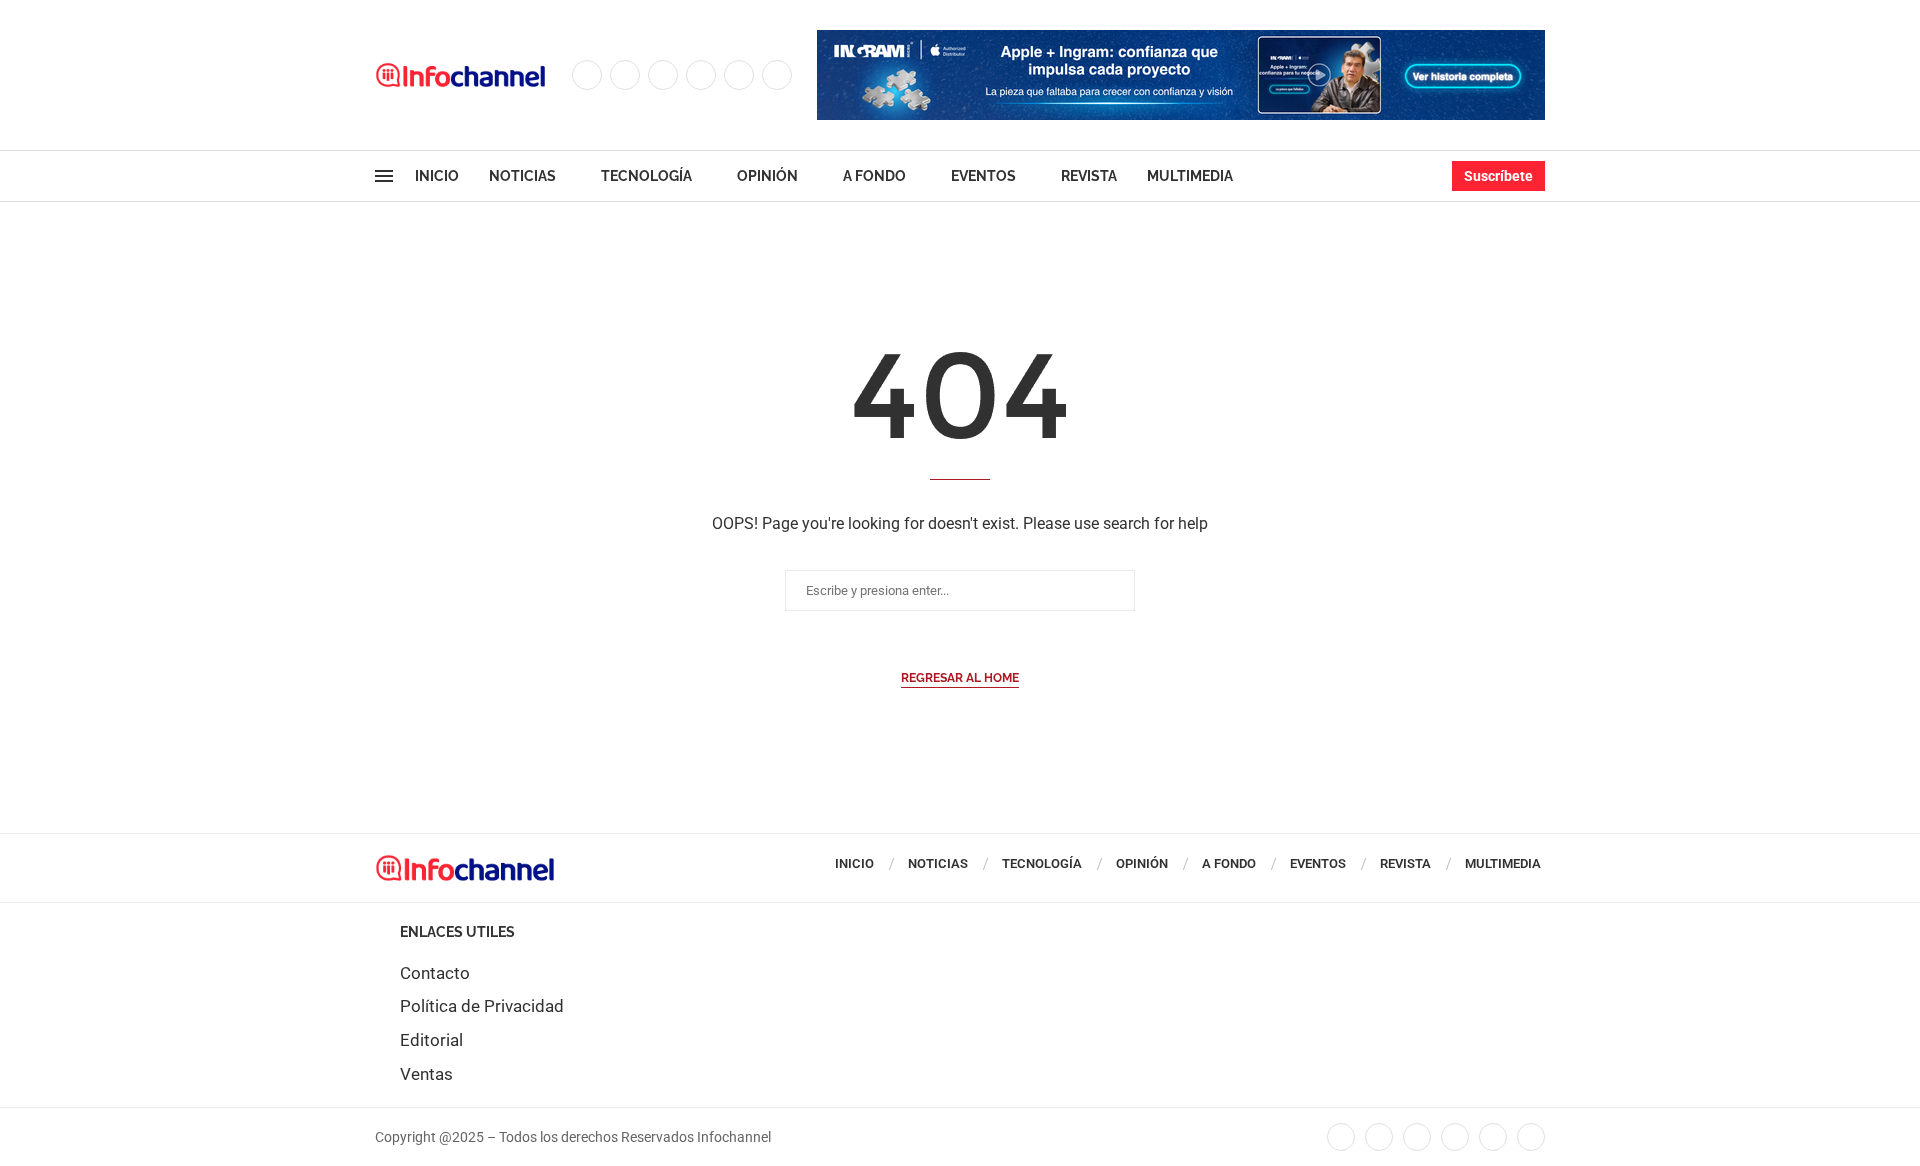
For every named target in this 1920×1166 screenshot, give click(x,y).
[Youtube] (739, 75)
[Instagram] (663, 75)
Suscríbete (1498, 176)
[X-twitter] (1379, 1137)
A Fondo (874, 176)
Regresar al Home (960, 678)
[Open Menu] (384, 176)
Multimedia (1190, 176)
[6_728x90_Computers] (1181, 40)
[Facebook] (587, 75)
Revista (1089, 176)
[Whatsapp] (777, 75)
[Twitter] (625, 75)
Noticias (522, 176)
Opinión (767, 176)
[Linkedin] (701, 75)
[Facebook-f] (1341, 1137)
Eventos (983, 176)
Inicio (437, 176)
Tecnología (646, 176)
